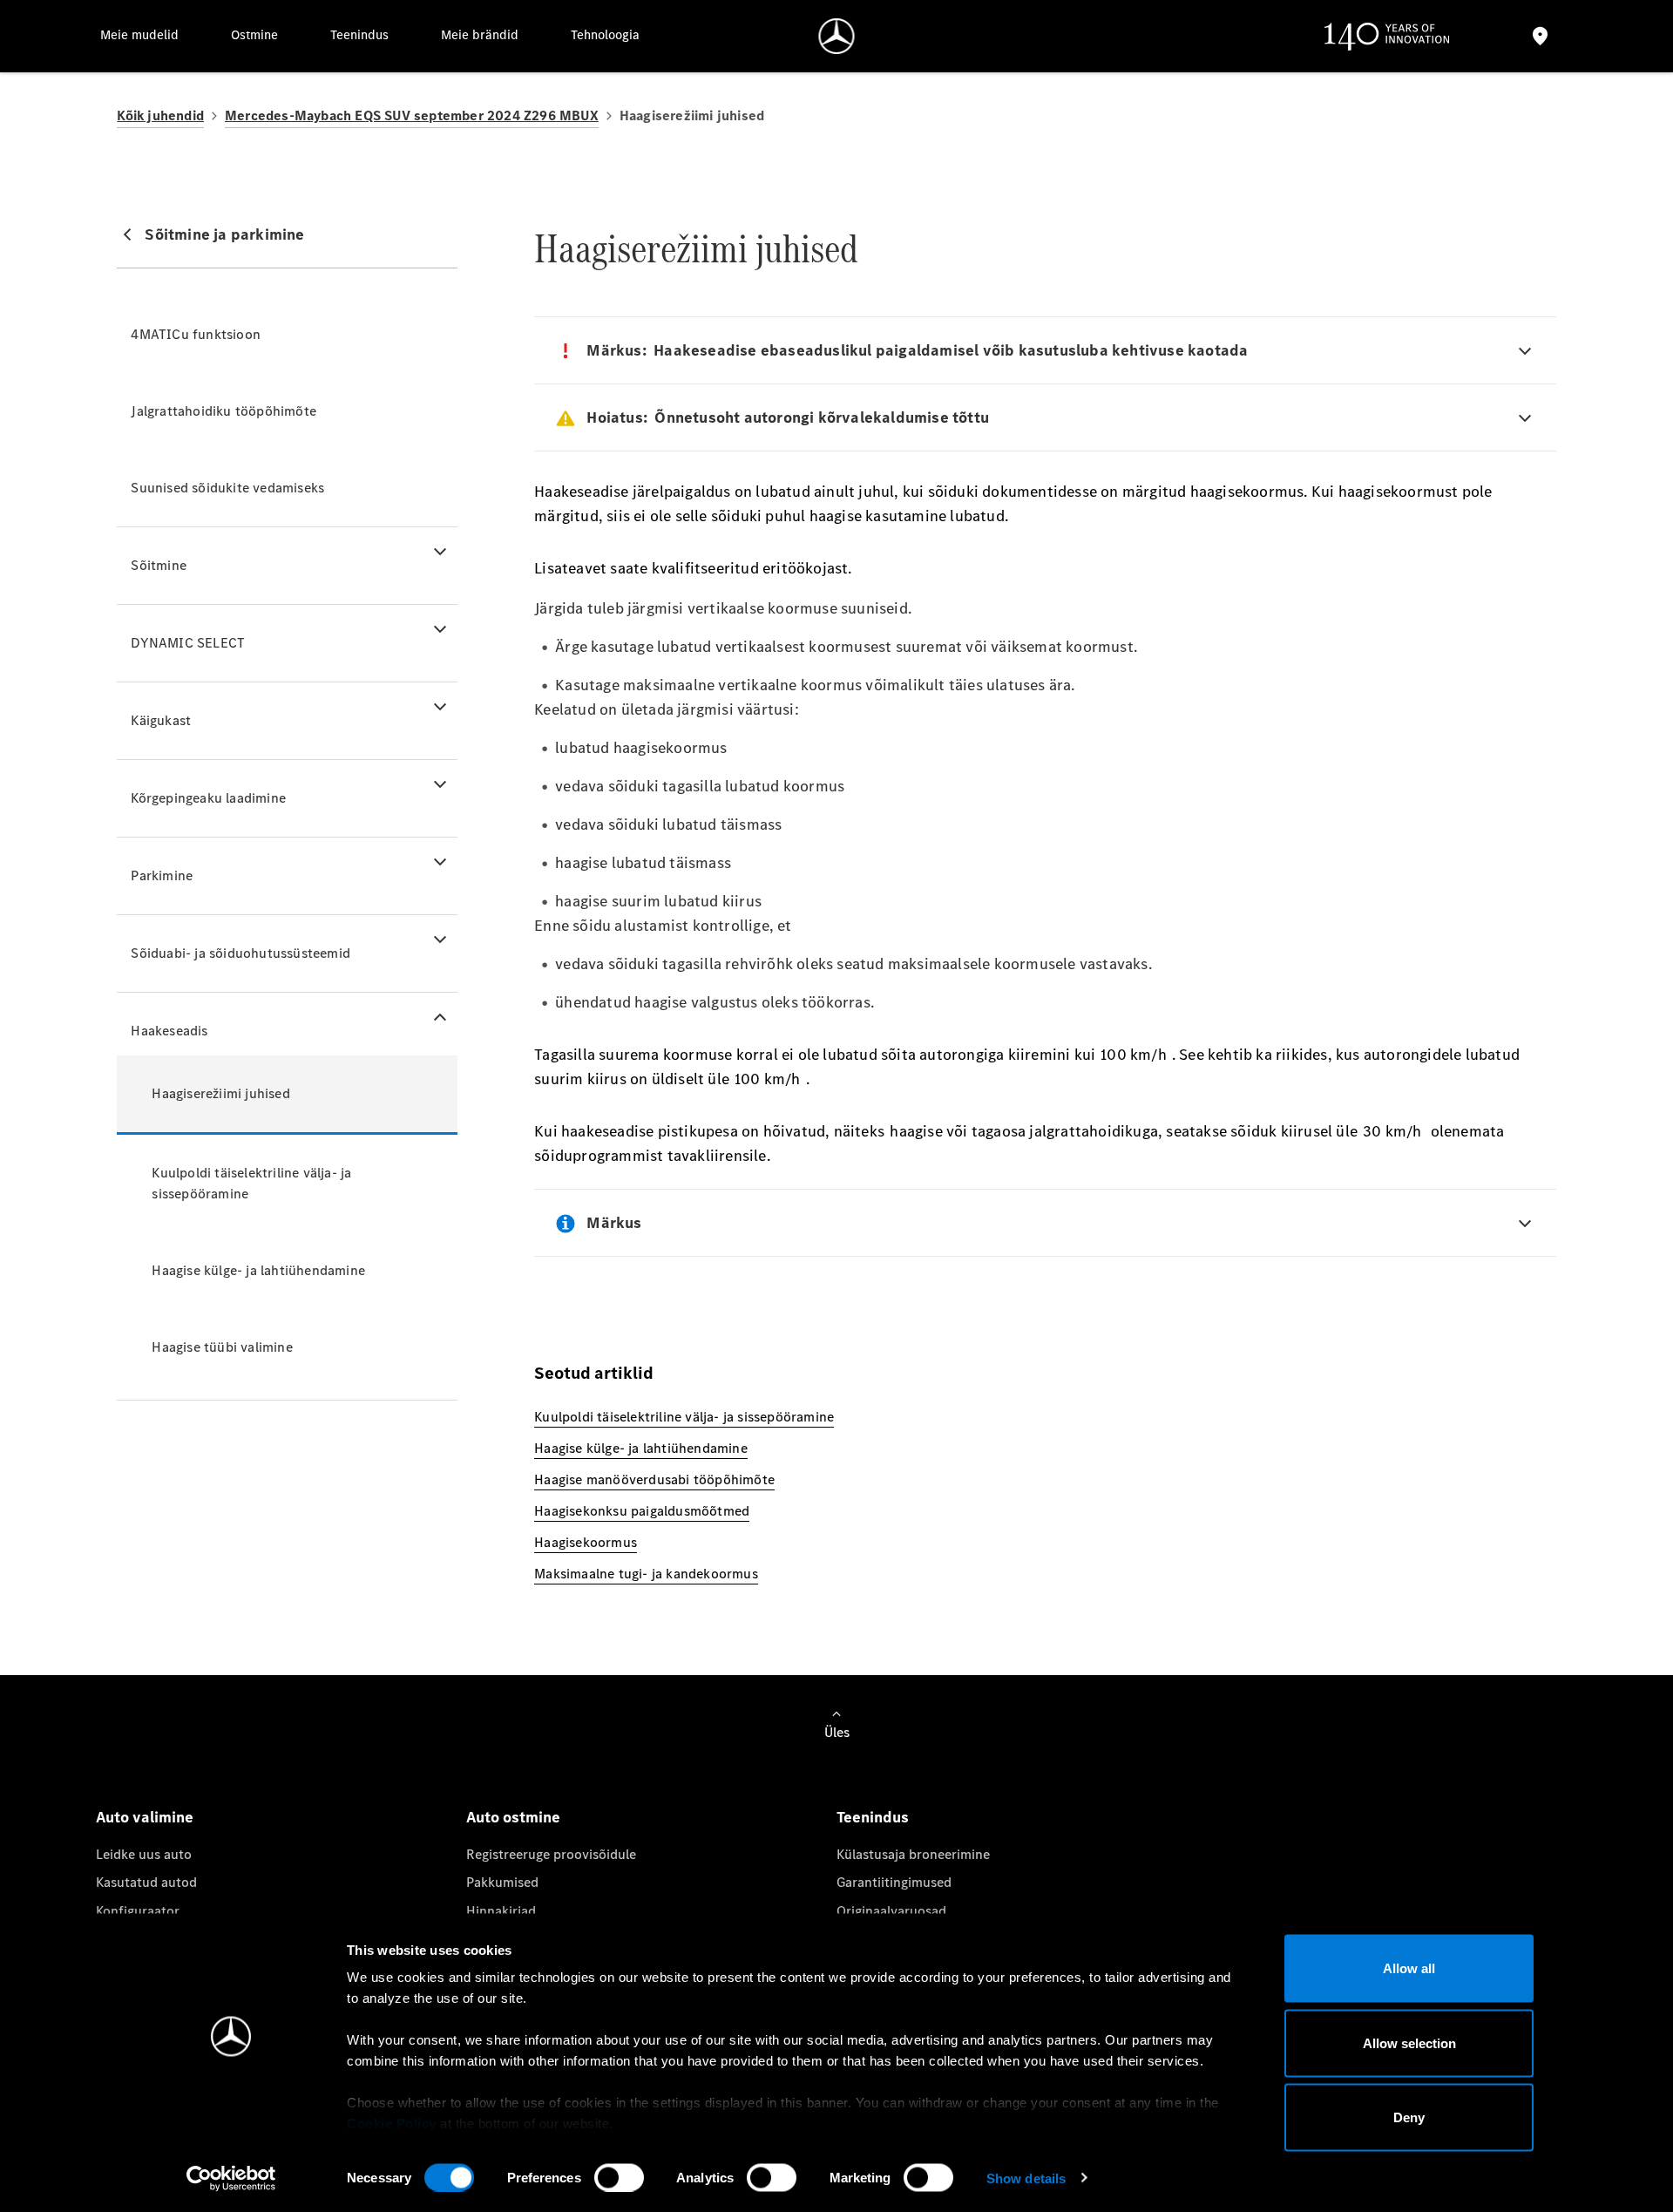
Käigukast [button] (161, 720)
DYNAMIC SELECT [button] (188, 643)
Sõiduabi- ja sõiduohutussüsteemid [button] (240, 953)
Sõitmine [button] (159, 565)
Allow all (1409, 1968)
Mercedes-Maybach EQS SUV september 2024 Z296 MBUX (412, 115)
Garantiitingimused (894, 1882)
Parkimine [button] (162, 875)
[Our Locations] (1540, 36)
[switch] (619, 2177)
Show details (1026, 2178)
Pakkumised (502, 1882)
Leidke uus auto (144, 1854)
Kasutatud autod (146, 1882)
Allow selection (1409, 2042)
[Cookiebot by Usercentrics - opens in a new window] (231, 2178)
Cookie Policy (392, 2124)
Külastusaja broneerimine (913, 1854)
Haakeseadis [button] (169, 1031)
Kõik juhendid (160, 115)
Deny (1409, 2117)
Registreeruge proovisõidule (551, 1854)
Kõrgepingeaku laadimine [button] (208, 798)
